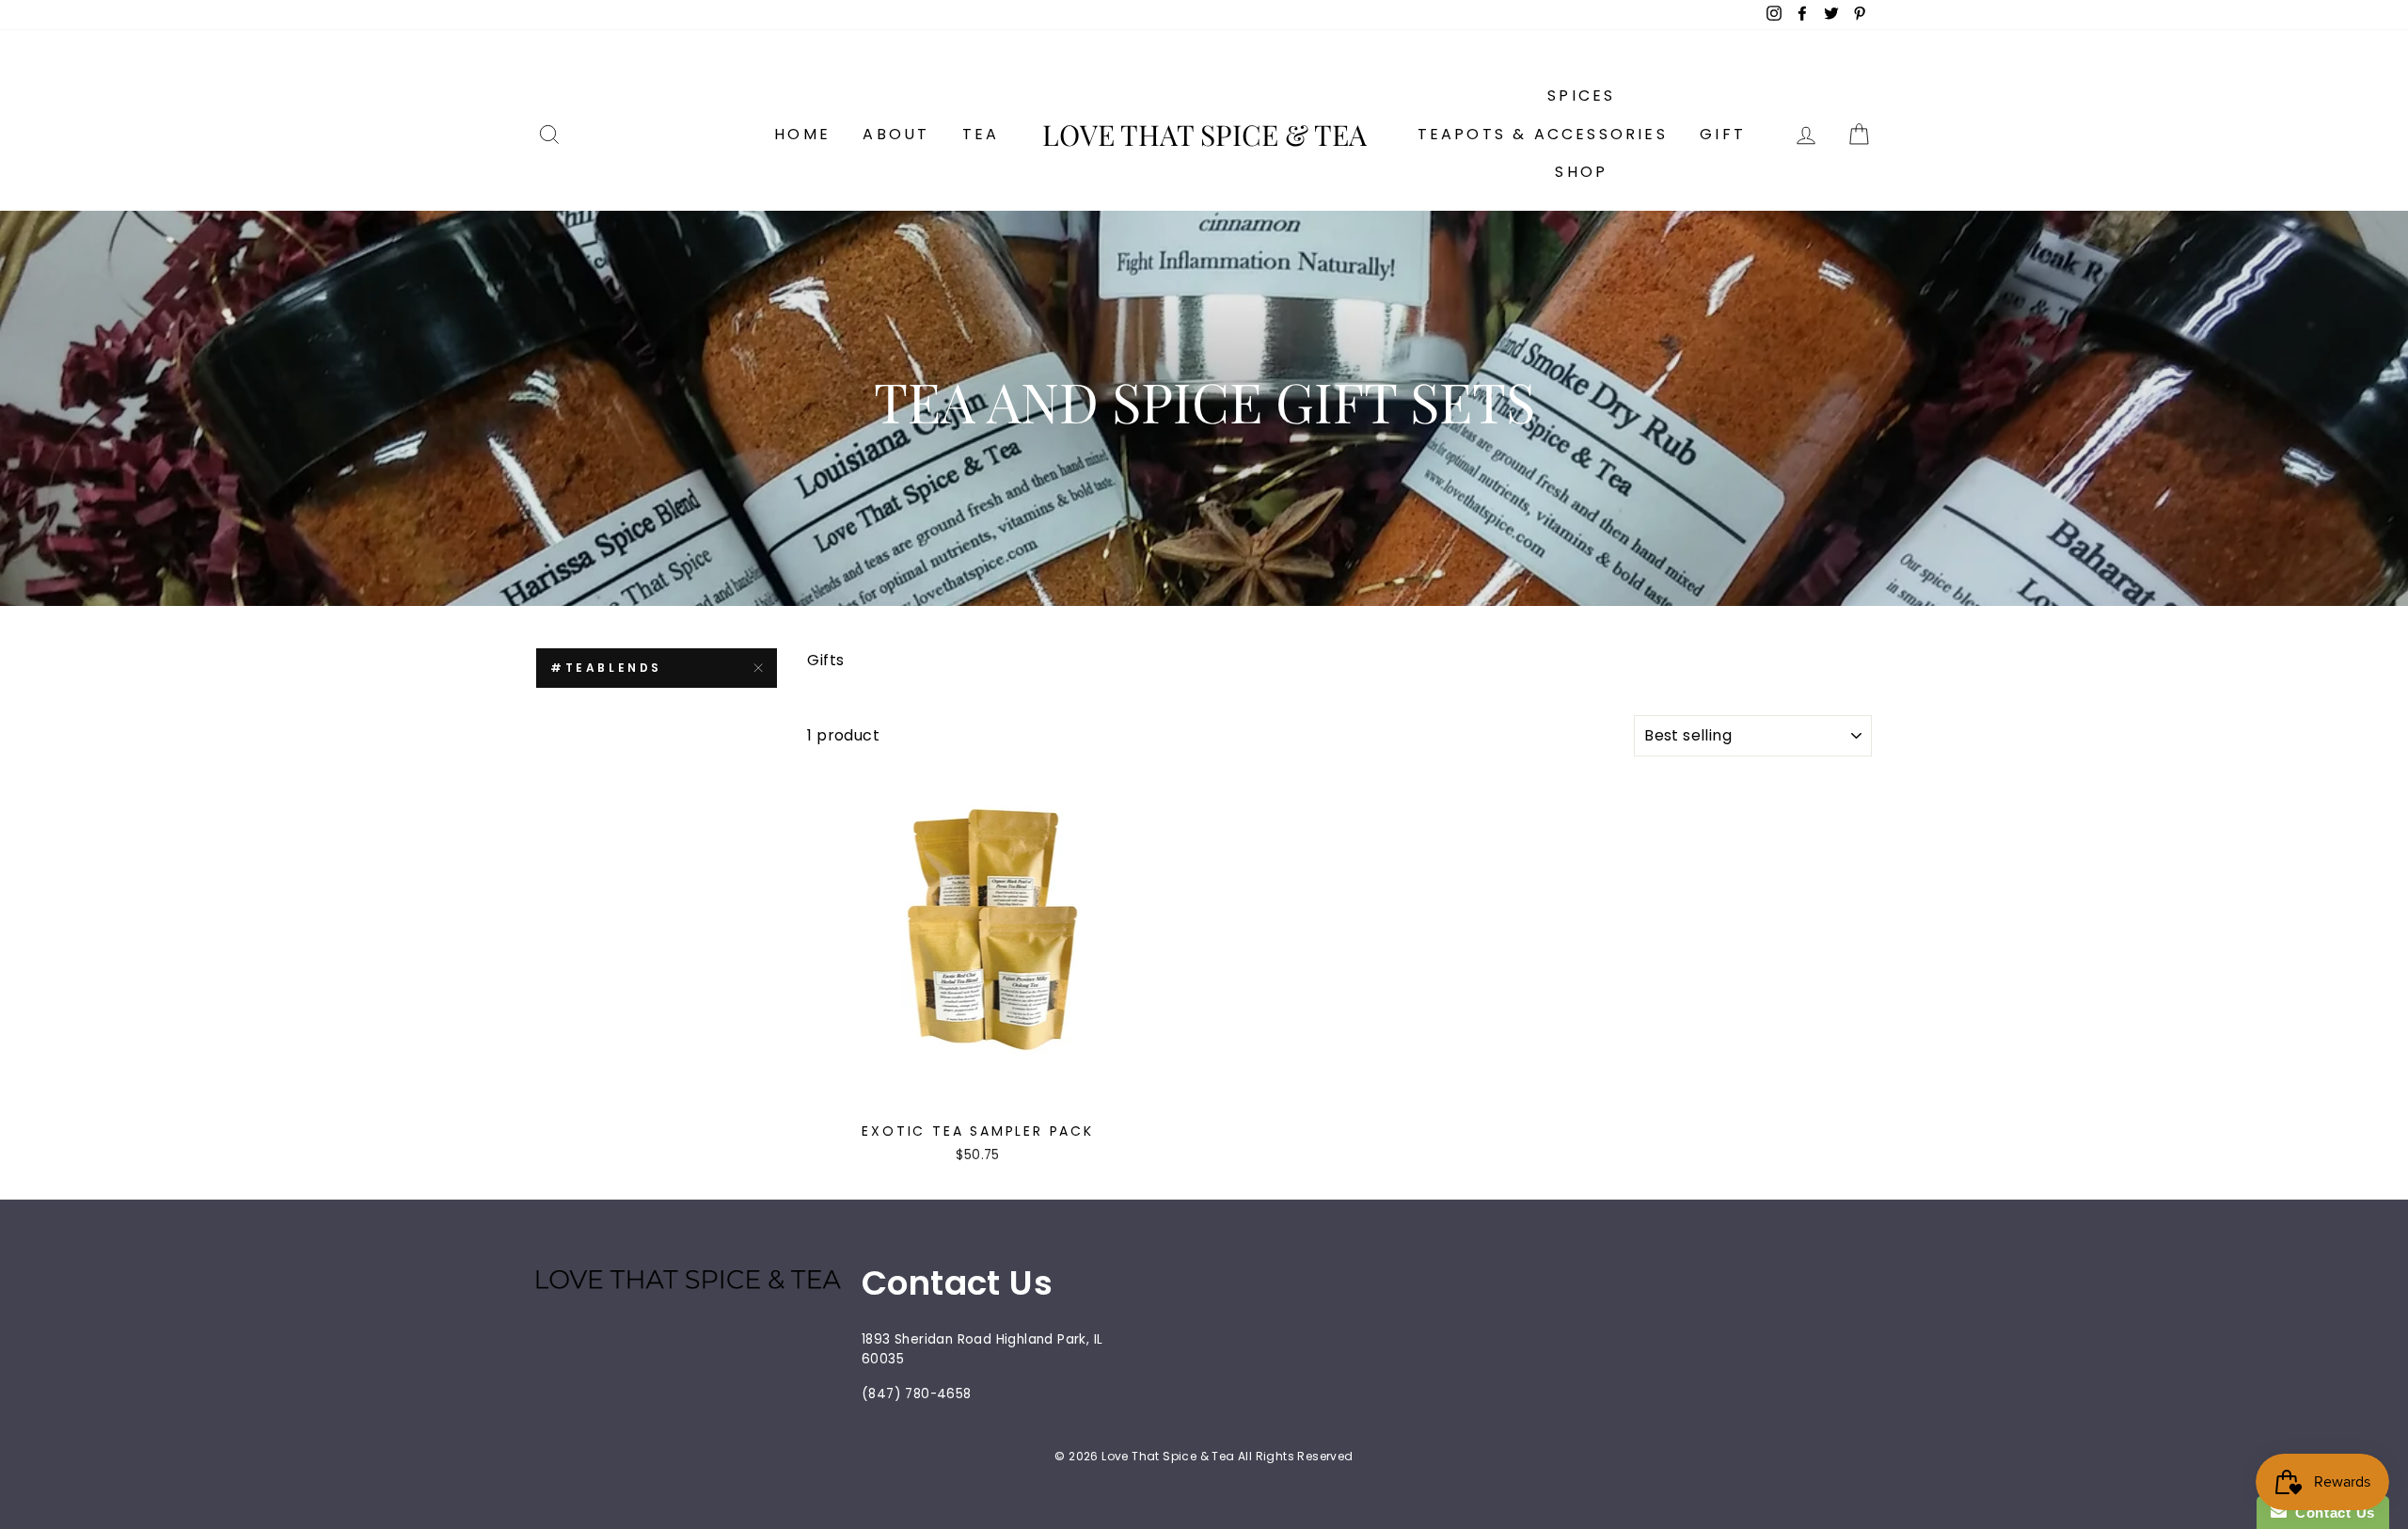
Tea (981, 134)
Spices (1581, 96)
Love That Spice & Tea (1204, 135)
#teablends (606, 668)
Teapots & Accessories (1543, 134)
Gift (1723, 134)
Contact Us (2331, 1513)
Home (802, 134)
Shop (1581, 172)
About (896, 134)
